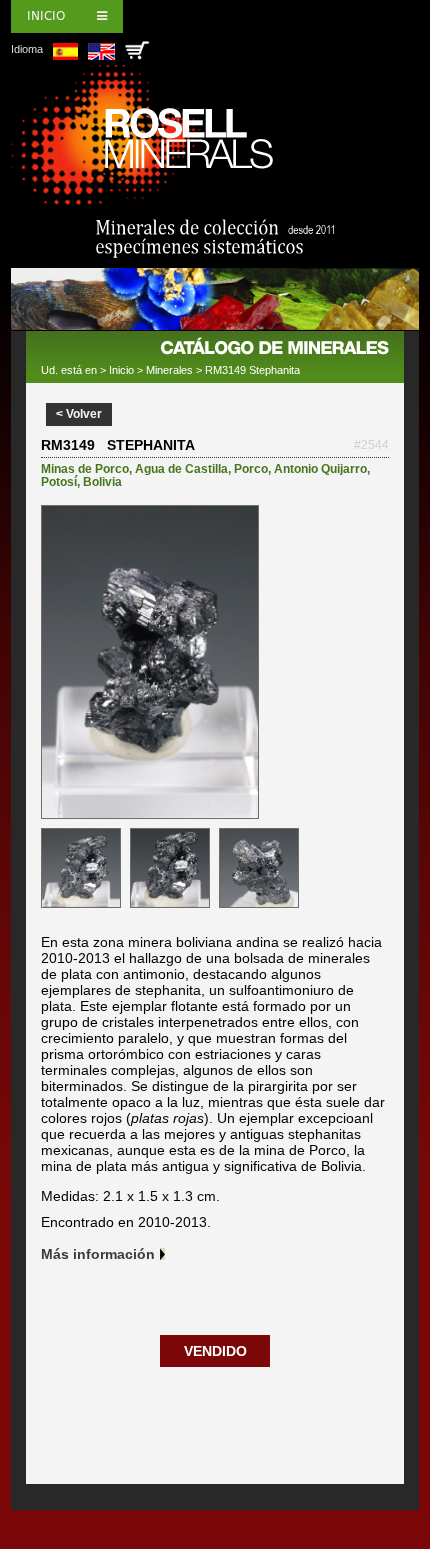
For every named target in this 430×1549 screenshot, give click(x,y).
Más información (98, 1254)
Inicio (46, 16)
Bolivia (102, 482)
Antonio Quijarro (320, 469)
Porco (251, 469)
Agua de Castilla (181, 469)
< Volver (79, 414)
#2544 (371, 445)
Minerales (169, 370)
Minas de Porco (85, 469)
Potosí (59, 482)
